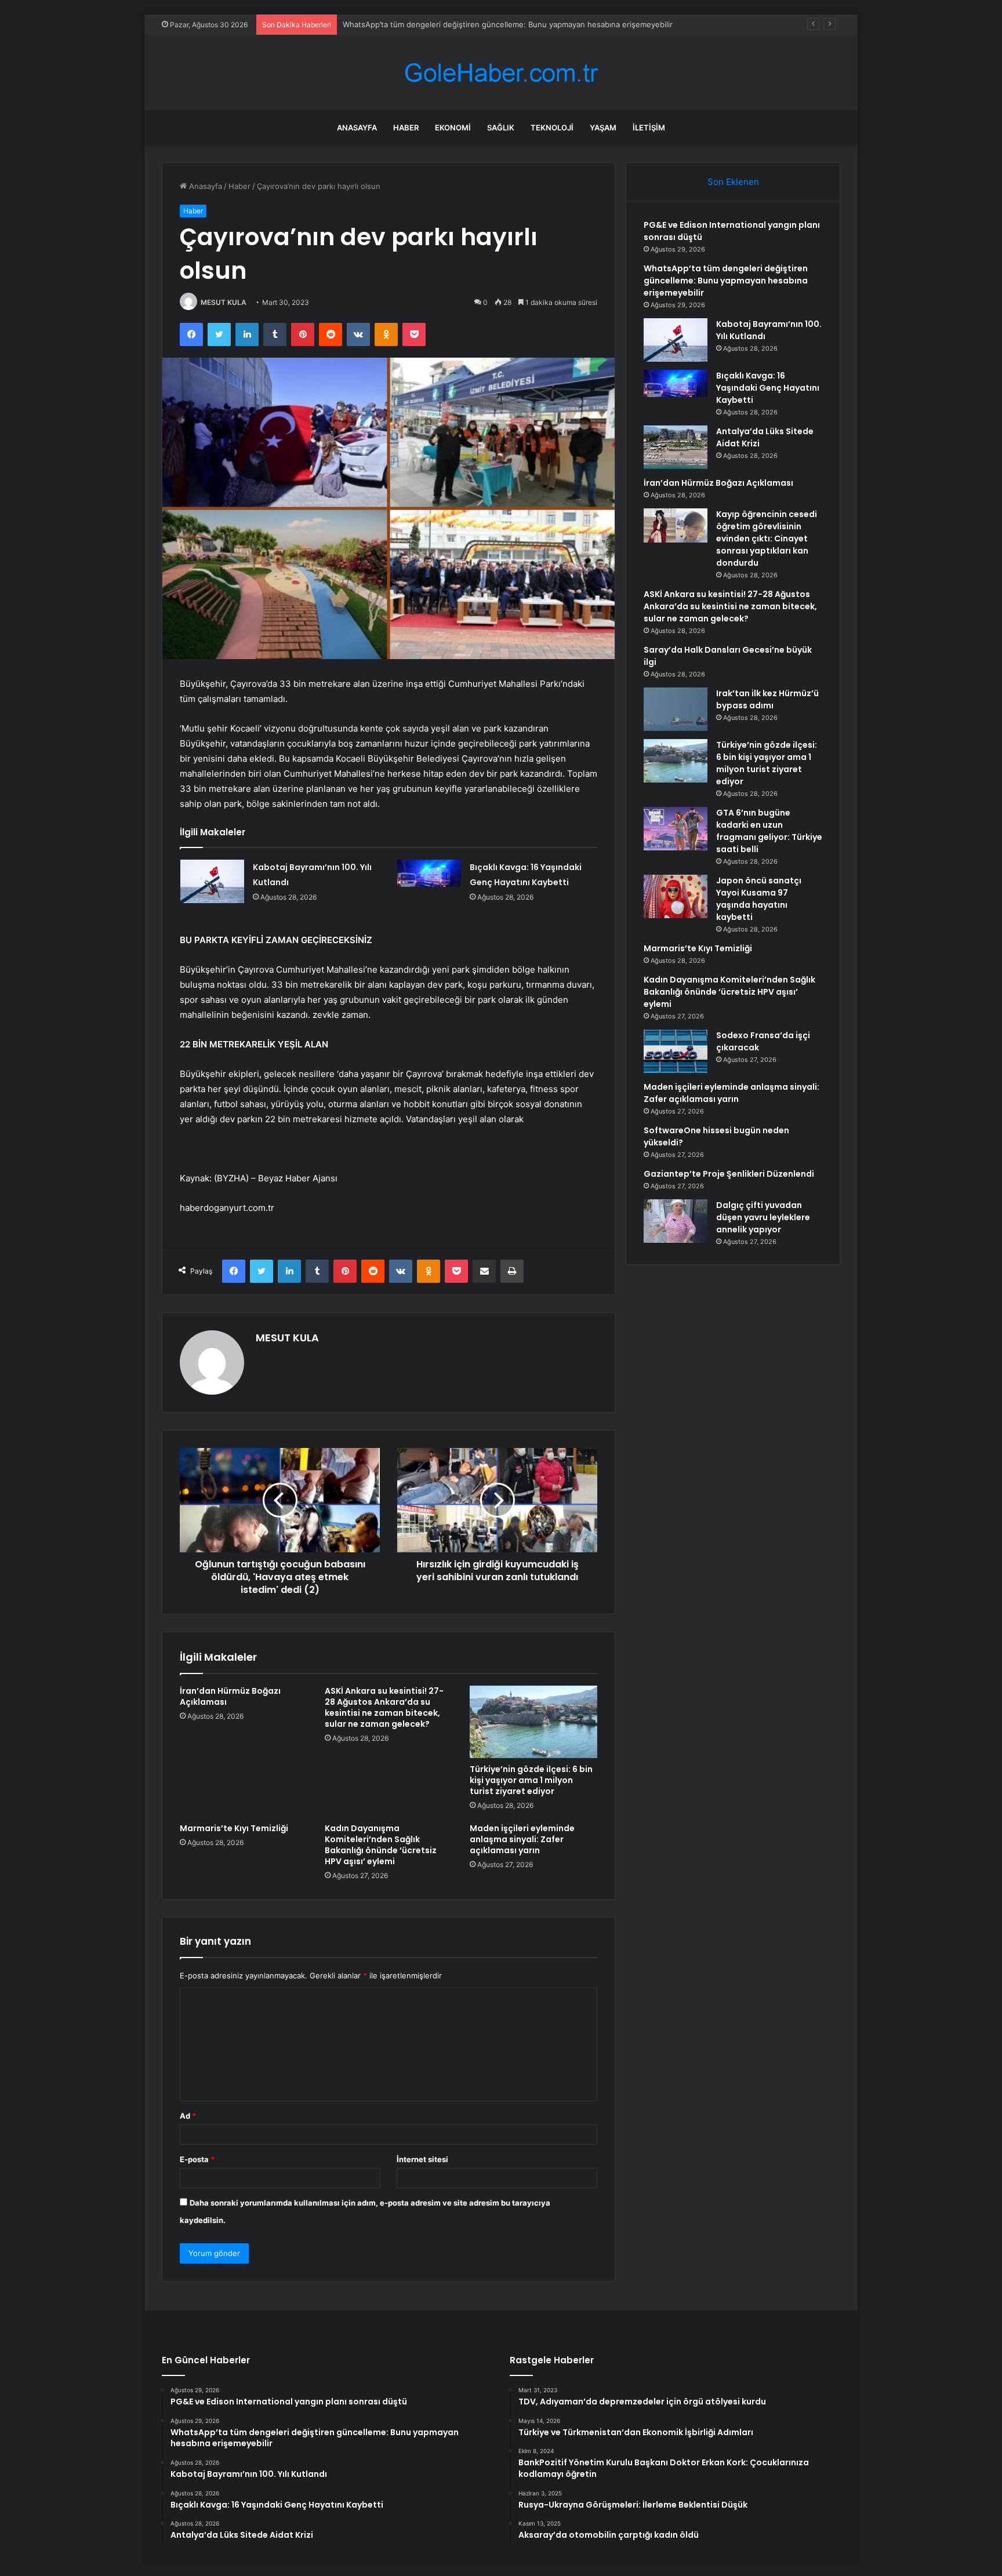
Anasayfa (357, 128)
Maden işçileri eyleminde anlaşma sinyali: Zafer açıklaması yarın (522, 1839)
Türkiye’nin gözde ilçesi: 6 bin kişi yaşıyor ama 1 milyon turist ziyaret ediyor (531, 1780)
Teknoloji (552, 128)
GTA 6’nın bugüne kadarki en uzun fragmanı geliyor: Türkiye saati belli (769, 831)
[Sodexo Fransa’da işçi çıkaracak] (676, 1051)
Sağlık (501, 128)
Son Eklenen (733, 182)
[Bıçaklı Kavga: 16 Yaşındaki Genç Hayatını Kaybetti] (429, 881)
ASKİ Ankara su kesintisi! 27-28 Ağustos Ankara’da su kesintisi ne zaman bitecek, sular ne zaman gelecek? (384, 1707)
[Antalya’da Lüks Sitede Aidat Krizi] (676, 447)
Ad (188, 2116)
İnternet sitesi (422, 2159)
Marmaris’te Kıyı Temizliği (234, 1828)
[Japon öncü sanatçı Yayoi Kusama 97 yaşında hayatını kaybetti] (676, 896)
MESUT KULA (224, 302)
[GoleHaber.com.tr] (501, 73)
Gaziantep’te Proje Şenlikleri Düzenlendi (729, 1174)
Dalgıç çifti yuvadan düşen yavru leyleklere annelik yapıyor (763, 1217)
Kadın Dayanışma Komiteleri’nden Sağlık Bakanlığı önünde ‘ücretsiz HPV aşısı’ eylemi (381, 1845)
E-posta (197, 2159)
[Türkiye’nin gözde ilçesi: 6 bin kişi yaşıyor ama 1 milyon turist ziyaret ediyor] (533, 1722)
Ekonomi (453, 128)
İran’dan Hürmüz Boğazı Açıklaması (230, 1696)
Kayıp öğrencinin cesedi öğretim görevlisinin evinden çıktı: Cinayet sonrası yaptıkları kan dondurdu (767, 539)
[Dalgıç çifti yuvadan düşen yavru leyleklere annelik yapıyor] (676, 1221)
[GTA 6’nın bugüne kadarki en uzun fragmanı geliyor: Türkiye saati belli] (676, 829)
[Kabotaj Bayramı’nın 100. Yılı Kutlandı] (212, 881)
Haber (406, 128)
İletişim (649, 128)
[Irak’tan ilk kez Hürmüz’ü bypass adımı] (676, 709)
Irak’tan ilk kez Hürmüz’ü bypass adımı (767, 699)
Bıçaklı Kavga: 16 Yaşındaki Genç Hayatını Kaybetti (768, 388)
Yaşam (603, 128)
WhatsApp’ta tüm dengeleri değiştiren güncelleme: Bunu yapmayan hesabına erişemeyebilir (726, 281)
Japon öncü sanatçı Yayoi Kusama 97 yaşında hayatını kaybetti (759, 899)
